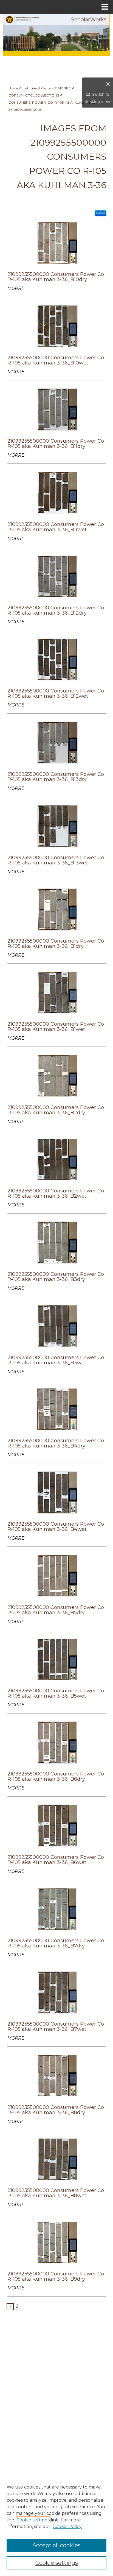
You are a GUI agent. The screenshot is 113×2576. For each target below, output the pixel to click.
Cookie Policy (67, 2526)
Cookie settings (33, 2520)
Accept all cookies (56, 2545)
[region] (56, 2526)
